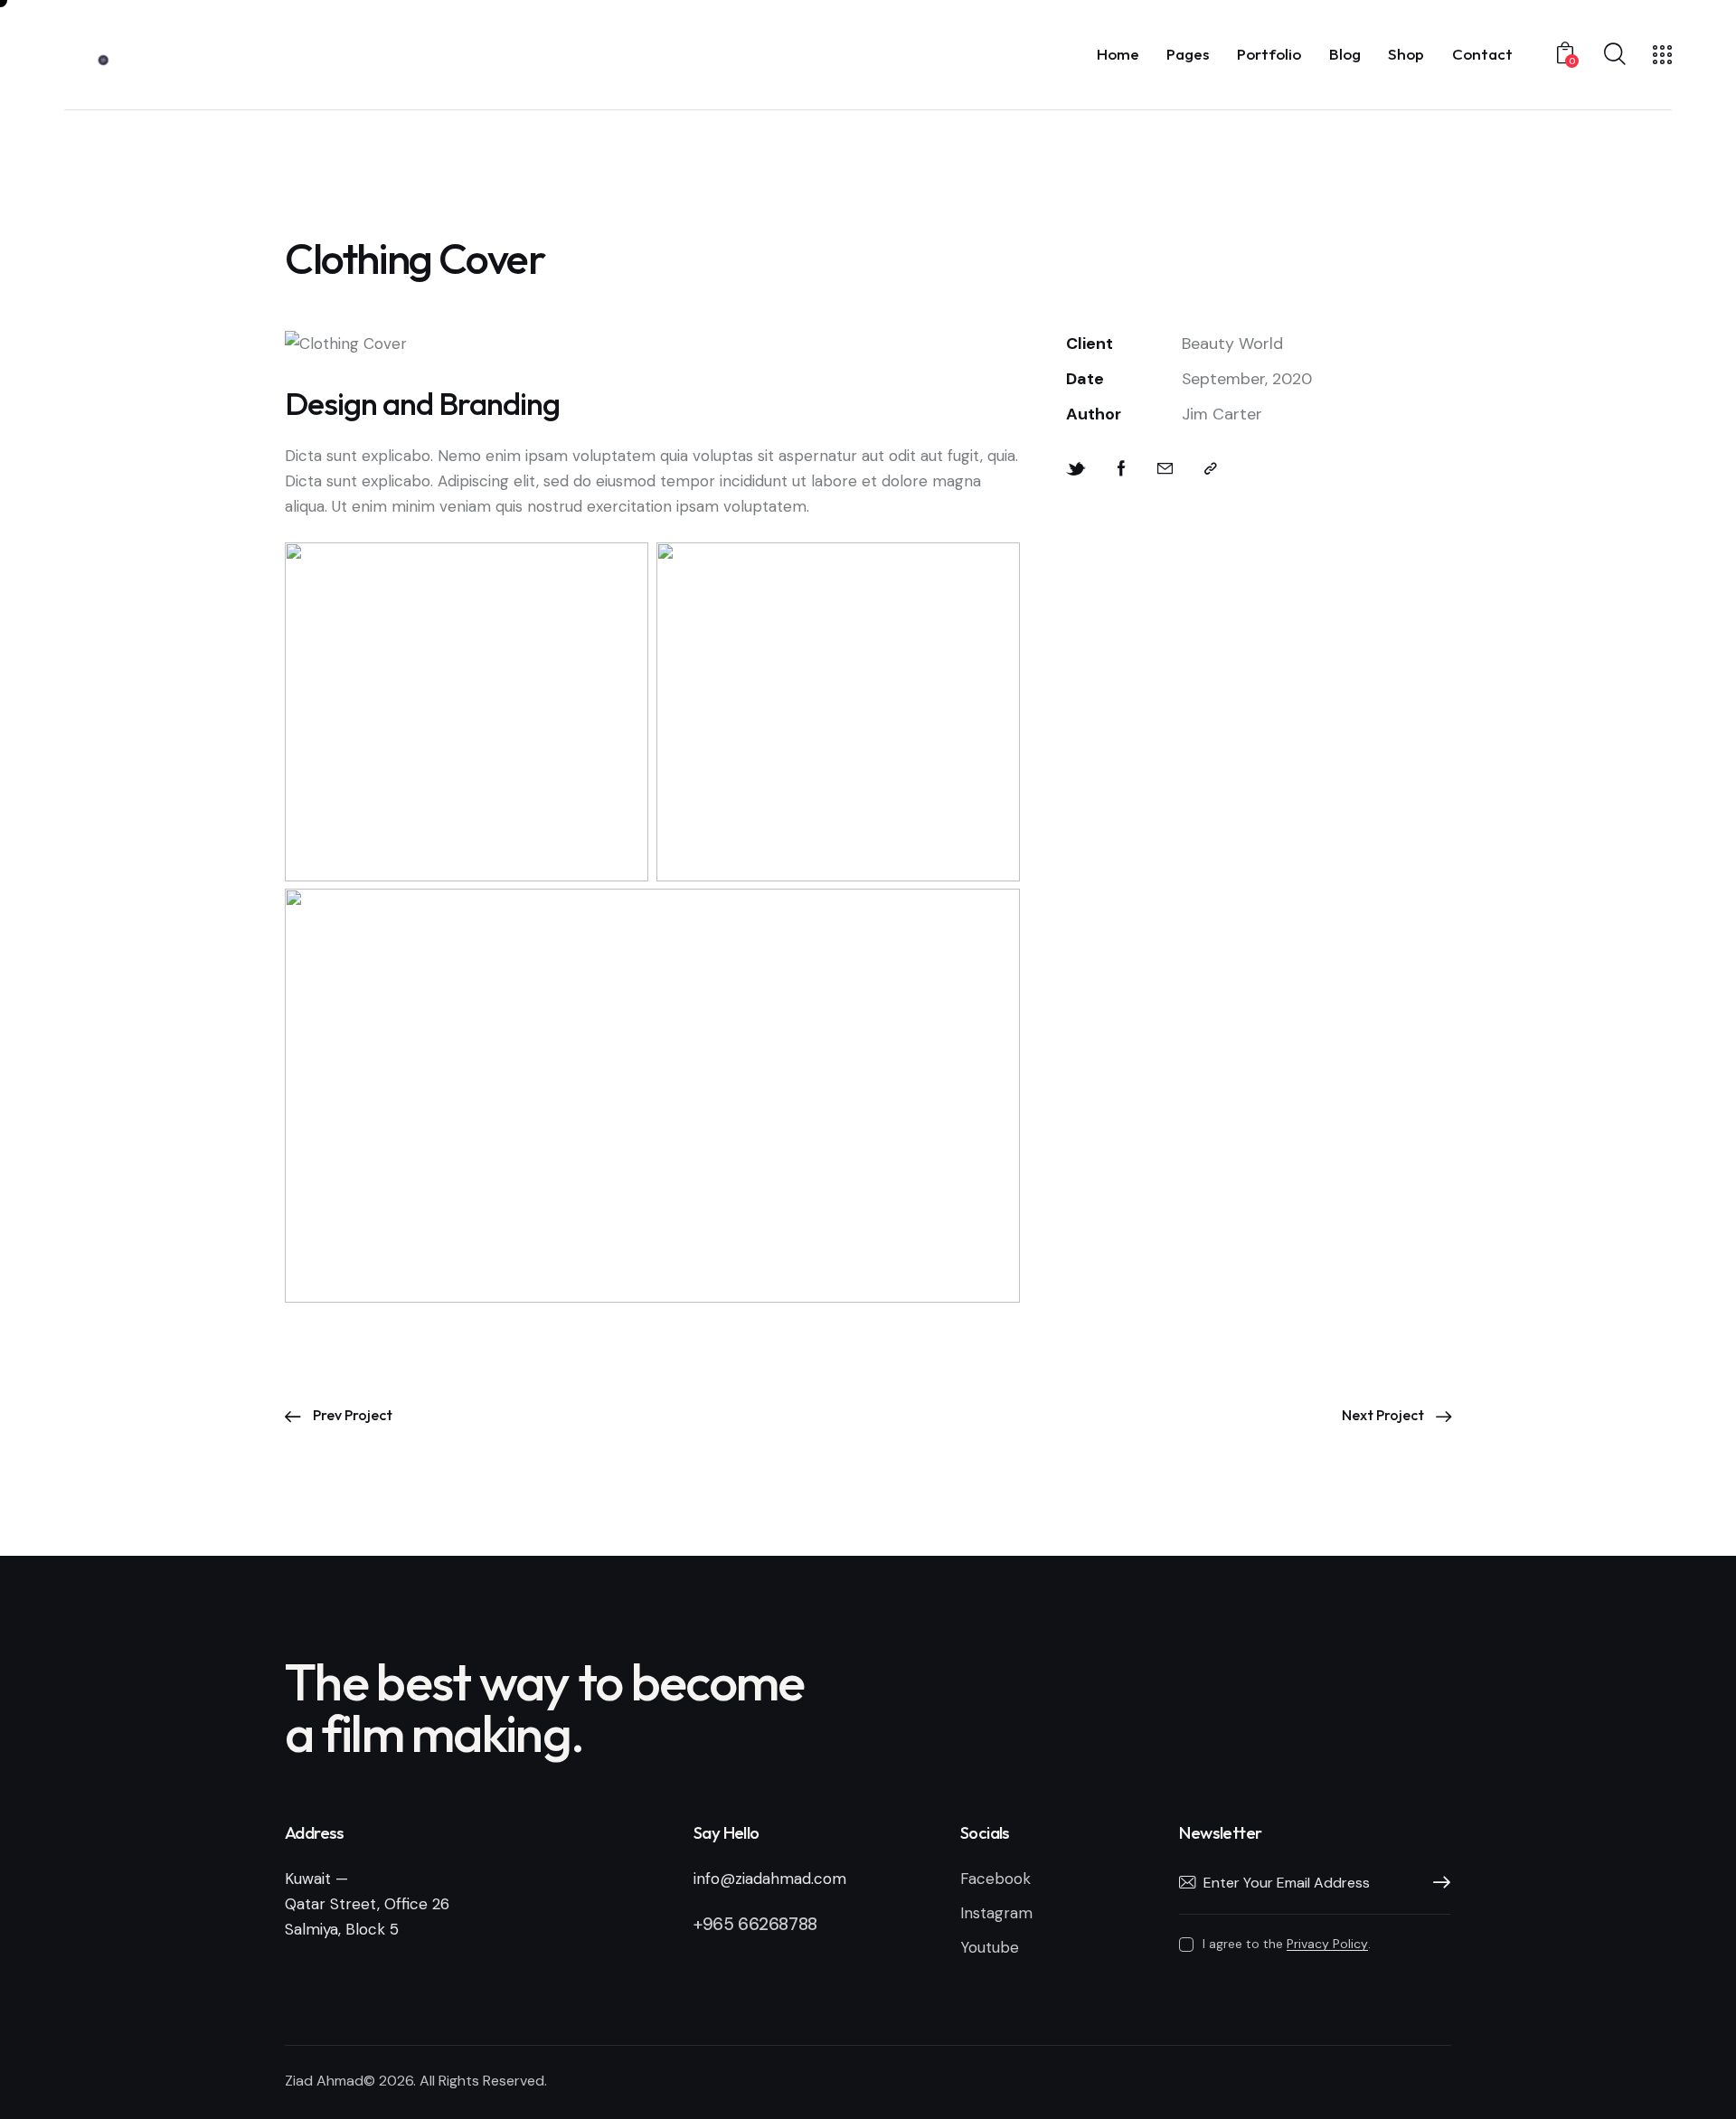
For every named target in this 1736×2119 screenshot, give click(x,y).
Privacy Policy (1327, 1944)
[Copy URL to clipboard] (1211, 469)
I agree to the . (1286, 1944)
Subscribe (1437, 1883)
